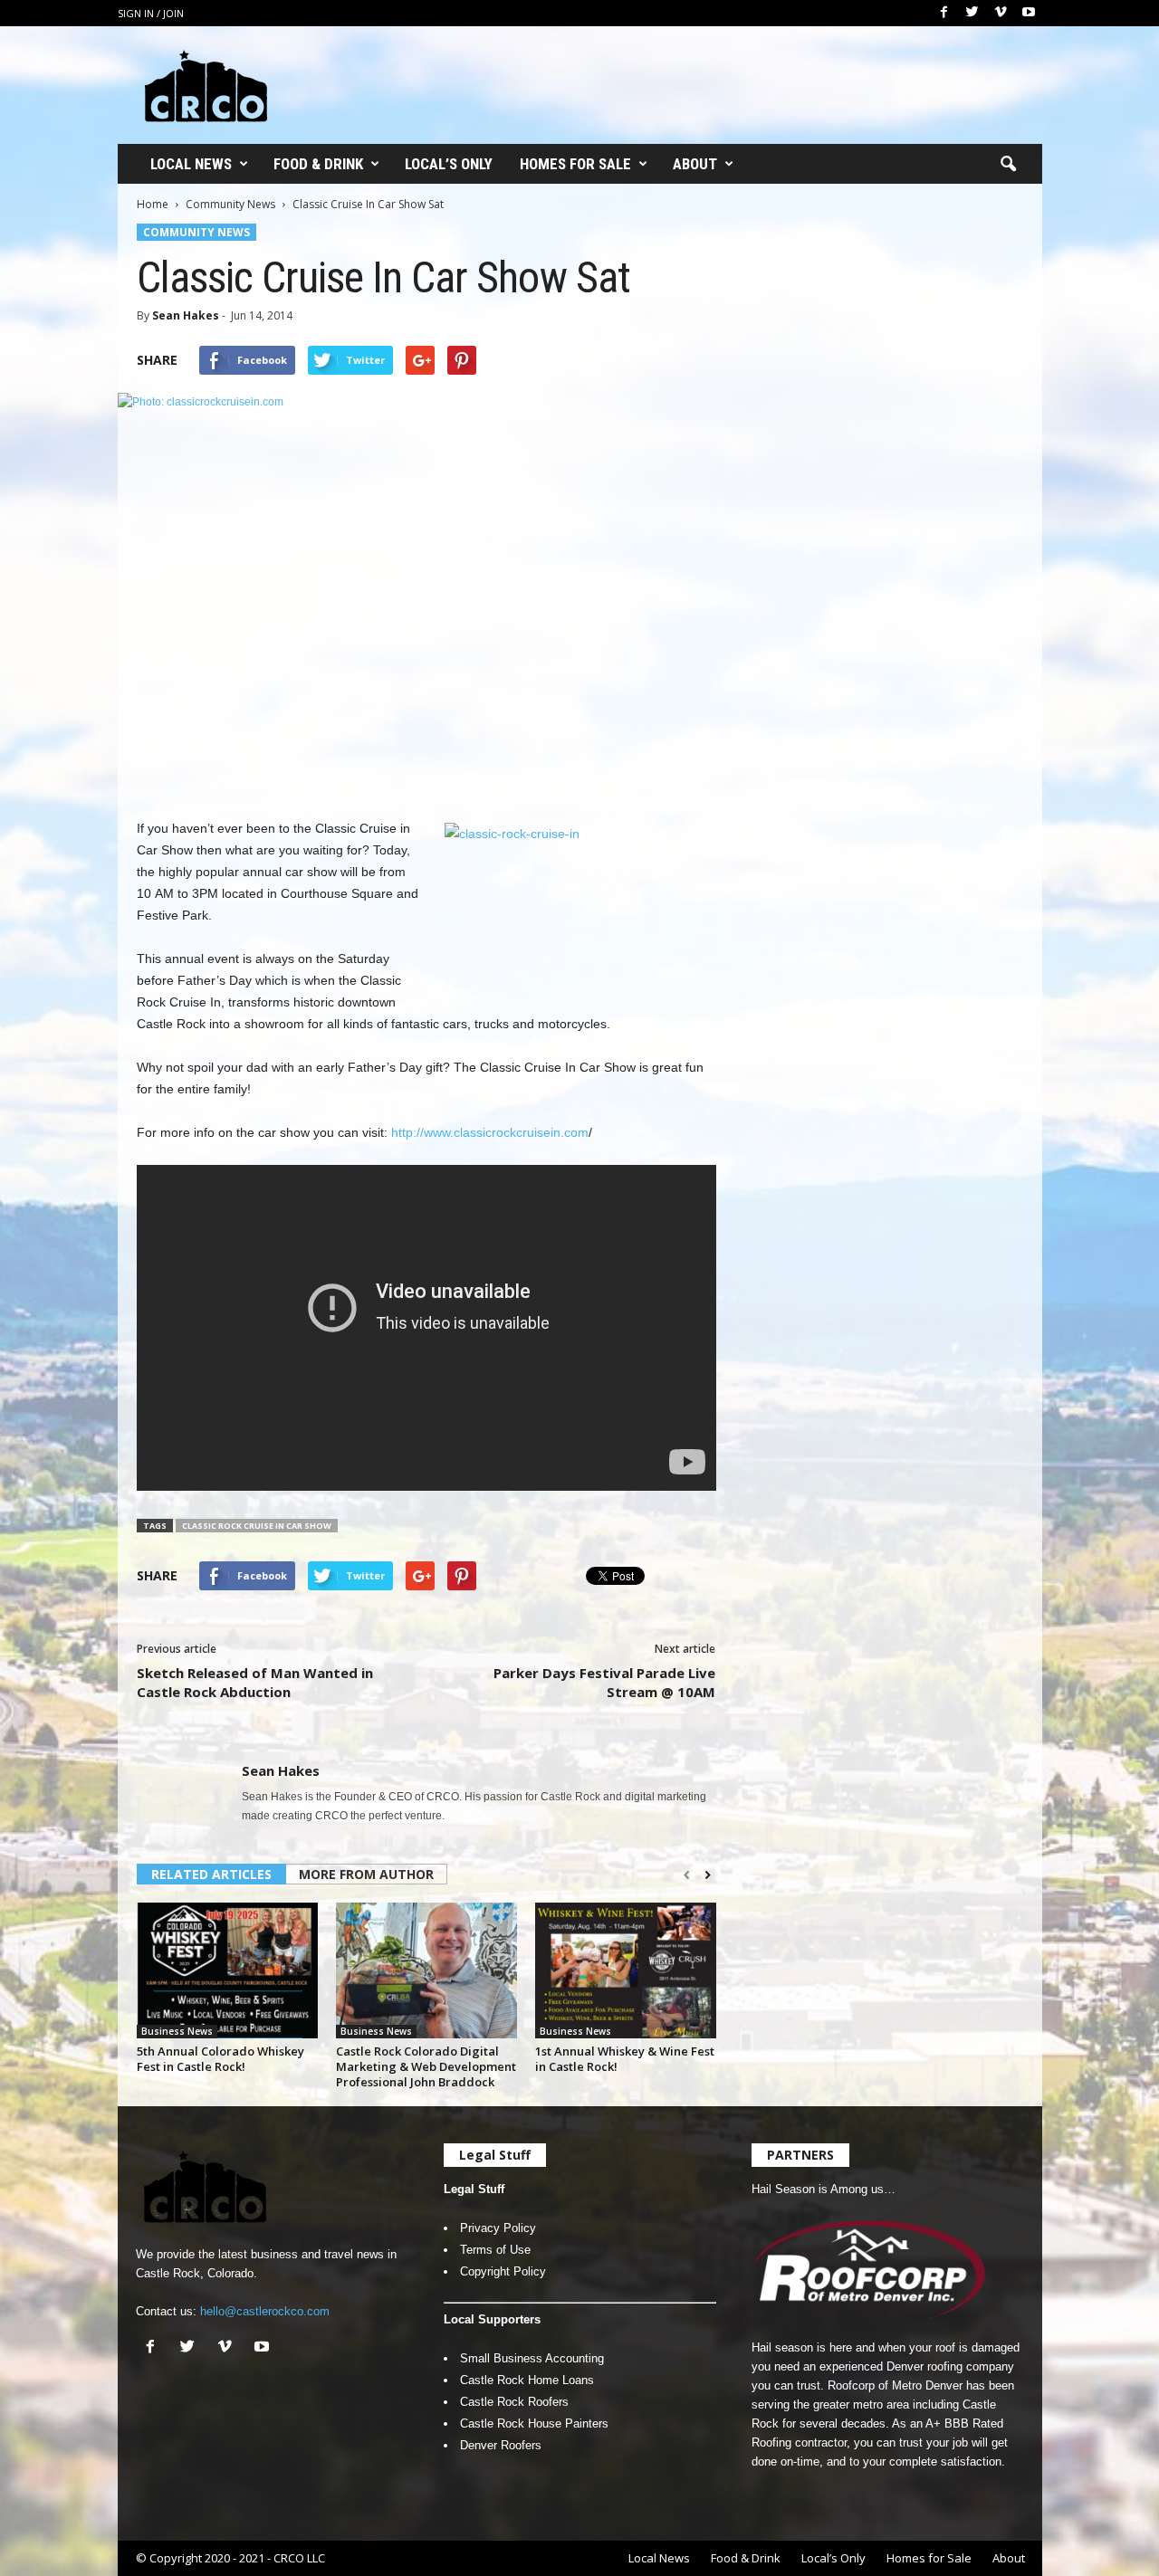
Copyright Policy (503, 2271)
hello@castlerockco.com (265, 2311)
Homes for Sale (575, 164)
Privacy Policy (498, 2228)
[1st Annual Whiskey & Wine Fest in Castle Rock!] (626, 1970)
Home (153, 204)
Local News (191, 164)
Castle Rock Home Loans (527, 2380)
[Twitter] (972, 13)
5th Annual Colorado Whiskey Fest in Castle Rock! (220, 2059)
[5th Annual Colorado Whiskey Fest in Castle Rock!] (227, 1970)
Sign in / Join (151, 13)
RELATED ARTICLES (211, 1874)
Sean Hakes (186, 315)
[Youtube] (1029, 13)
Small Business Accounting (532, 2358)
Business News (177, 2031)
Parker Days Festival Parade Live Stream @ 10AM (604, 1682)
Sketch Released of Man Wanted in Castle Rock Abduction (255, 1682)
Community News (230, 204)
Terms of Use (495, 2250)
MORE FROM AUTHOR (366, 1874)
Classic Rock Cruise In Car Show (257, 1526)
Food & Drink (318, 164)
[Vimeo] (1001, 13)
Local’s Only (449, 164)
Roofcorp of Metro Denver (895, 2385)
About (695, 164)
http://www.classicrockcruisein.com (490, 1132)
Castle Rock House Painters (534, 2423)
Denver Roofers (501, 2445)
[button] (1008, 165)
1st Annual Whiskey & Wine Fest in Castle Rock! (625, 2059)
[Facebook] (944, 13)
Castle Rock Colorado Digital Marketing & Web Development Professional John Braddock (426, 2066)
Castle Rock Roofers (514, 2402)
